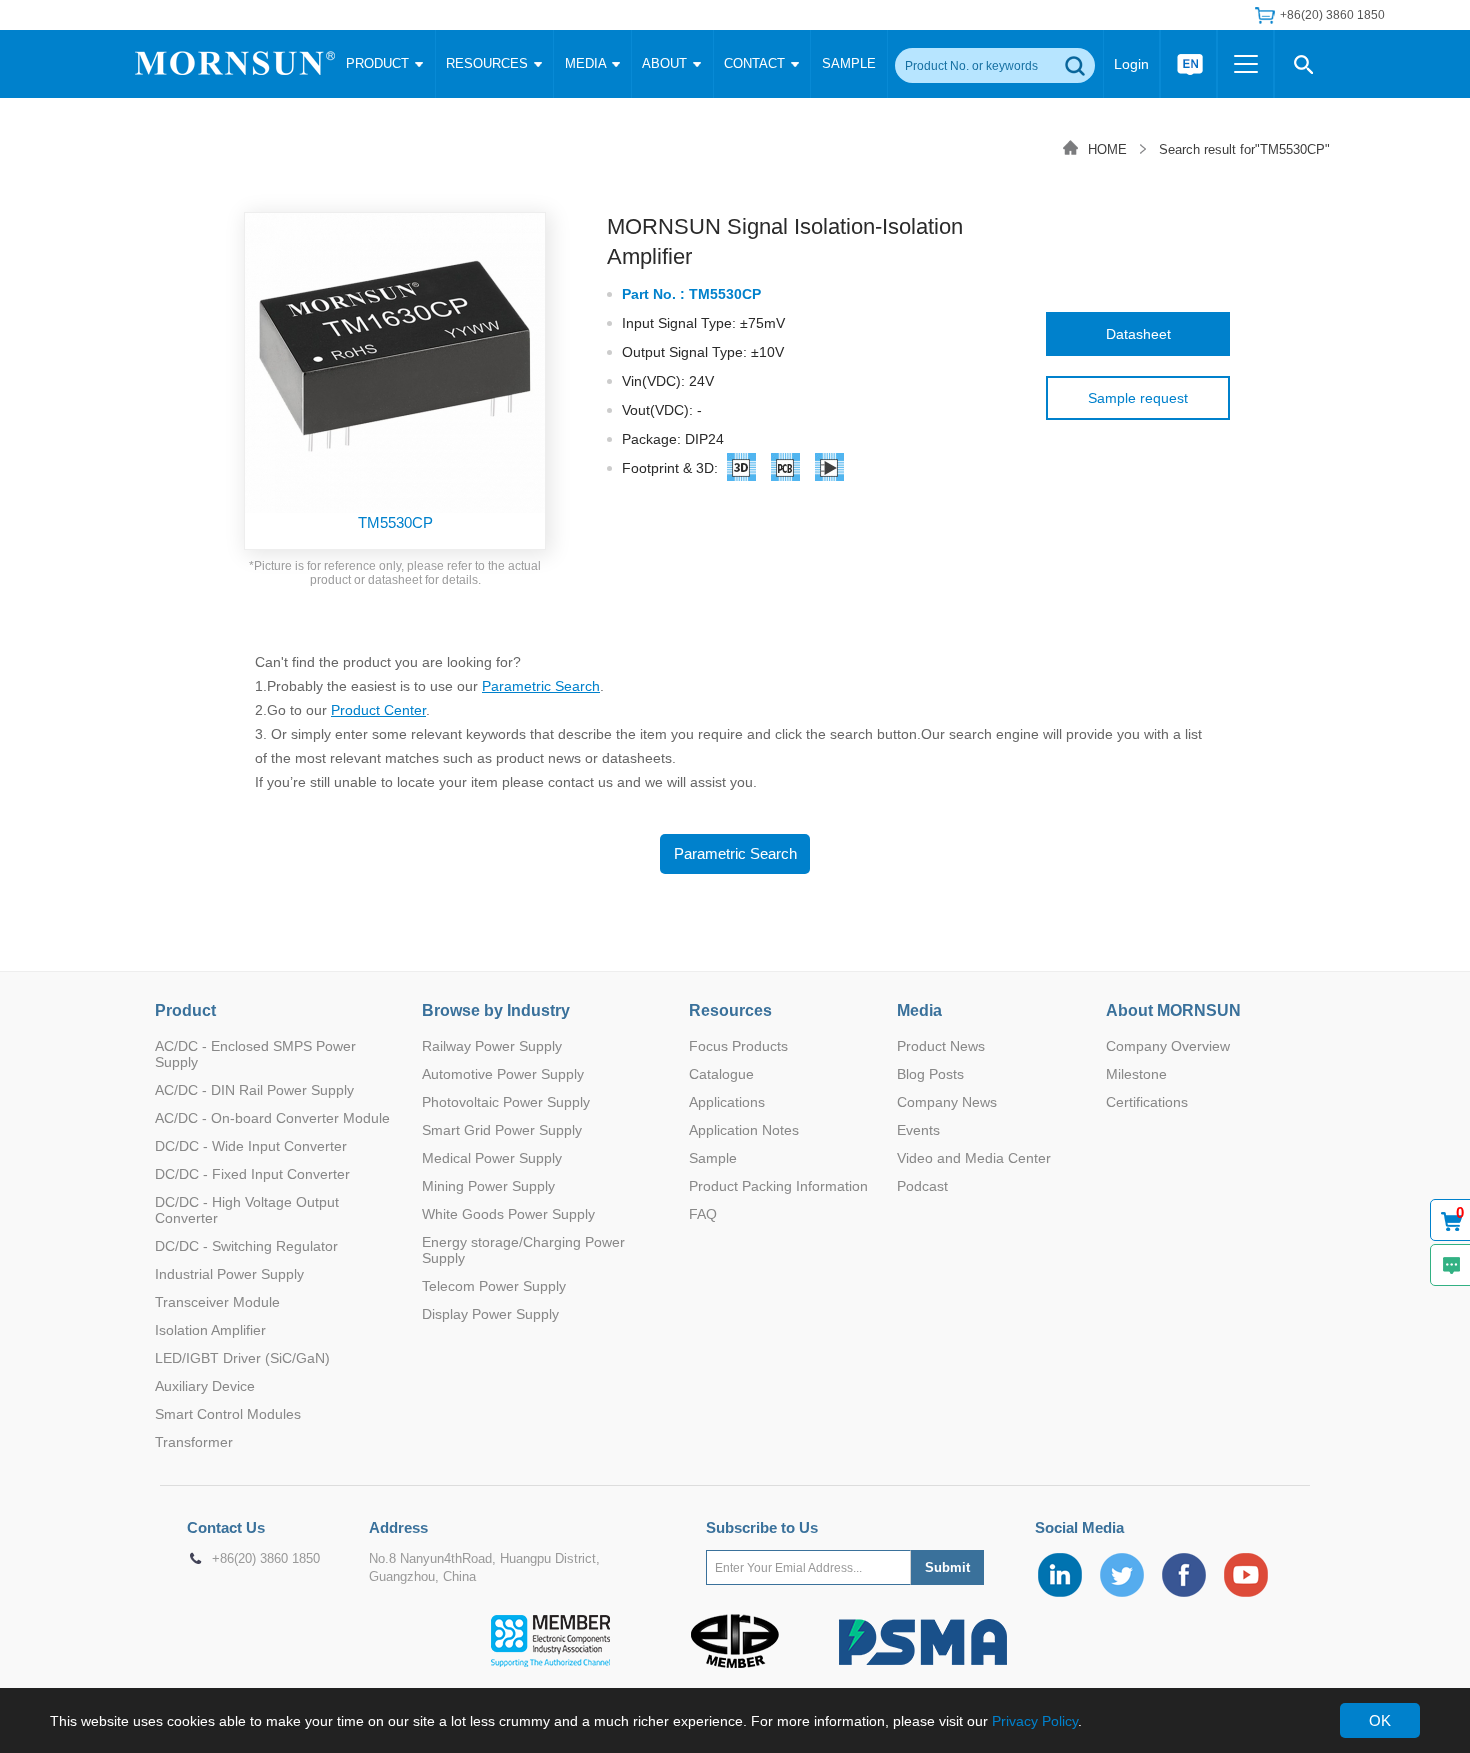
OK (1380, 1720)
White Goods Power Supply (508, 1214)
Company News (947, 1102)
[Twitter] (1122, 1575)
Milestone (1136, 1074)
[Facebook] (1184, 1575)
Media (919, 1010)
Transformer (194, 1442)
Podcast (922, 1186)
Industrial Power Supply (229, 1274)
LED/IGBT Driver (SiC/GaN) (242, 1358)
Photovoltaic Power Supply (506, 1102)
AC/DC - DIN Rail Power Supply (254, 1090)
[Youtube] (1246, 1575)
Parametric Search (541, 686)
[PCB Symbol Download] (786, 471)
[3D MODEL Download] (742, 471)
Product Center (378, 710)
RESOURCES (489, 63)
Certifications (1147, 1102)
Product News (941, 1046)
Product (185, 1010)
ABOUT (666, 63)
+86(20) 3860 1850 (266, 1559)
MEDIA (587, 63)
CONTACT (756, 63)
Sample (713, 1158)
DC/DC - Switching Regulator (246, 1246)
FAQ (703, 1214)
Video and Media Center (974, 1158)
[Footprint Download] (830, 471)
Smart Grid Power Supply (502, 1130)
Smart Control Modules (228, 1414)
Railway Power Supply (492, 1046)
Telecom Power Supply (494, 1286)
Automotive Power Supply (503, 1074)
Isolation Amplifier (210, 1330)
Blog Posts (930, 1074)
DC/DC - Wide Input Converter (251, 1146)
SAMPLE (849, 63)
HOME (1107, 149)
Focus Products (738, 1046)
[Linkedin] (1060, 1575)
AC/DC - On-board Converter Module (272, 1118)
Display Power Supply (490, 1314)
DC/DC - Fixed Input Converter (252, 1174)
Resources (730, 1010)
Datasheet (1138, 334)
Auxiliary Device (205, 1386)
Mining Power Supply (488, 1186)
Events (918, 1130)
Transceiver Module (217, 1302)
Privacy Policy (1035, 1721)
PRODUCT (379, 63)
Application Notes (744, 1130)
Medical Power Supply (492, 1158)
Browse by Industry (496, 1010)
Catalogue (721, 1074)
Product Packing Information (778, 1186)
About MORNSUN (1173, 1010)
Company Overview (1168, 1046)
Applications (727, 1102)
